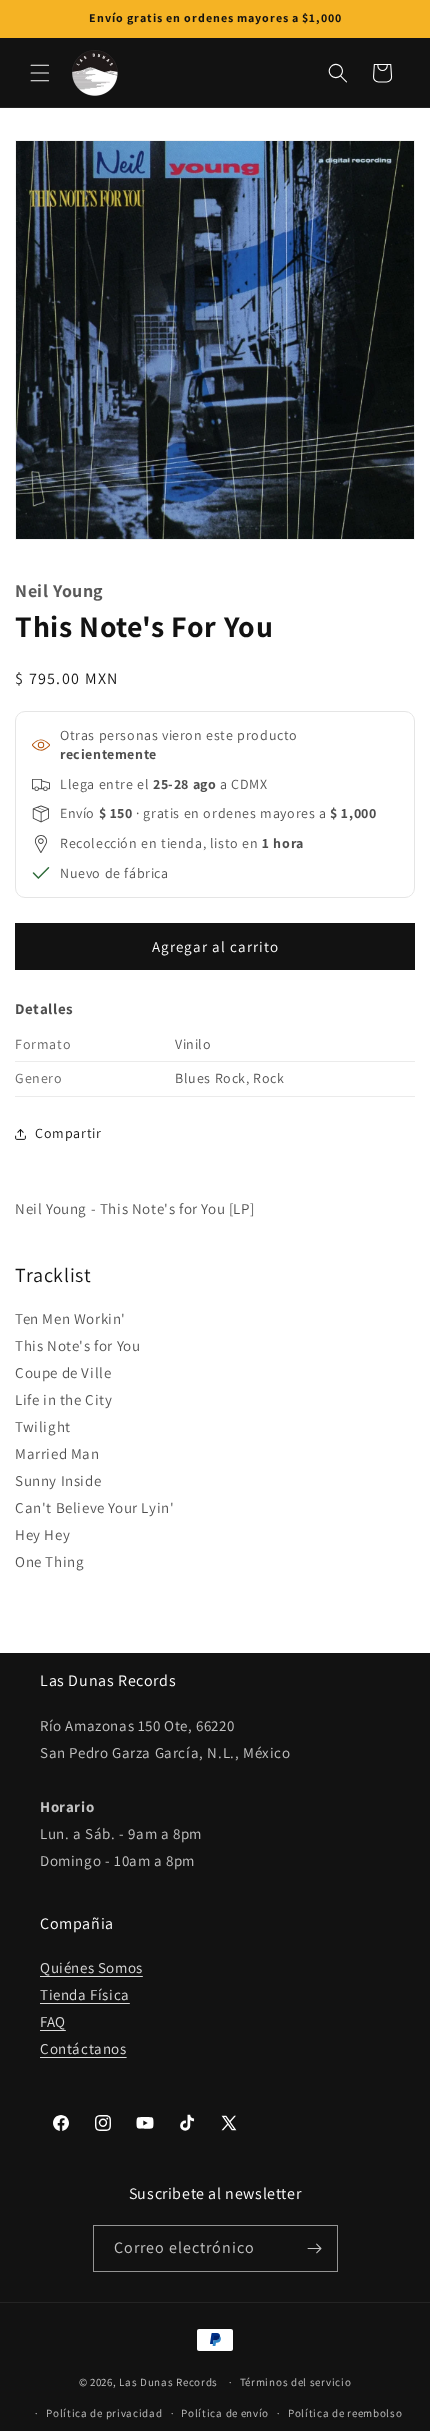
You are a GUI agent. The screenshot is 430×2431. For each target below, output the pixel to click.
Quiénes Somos (91, 1967)
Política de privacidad (104, 2413)
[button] (40, 73)
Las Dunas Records (168, 2382)
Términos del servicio (296, 2382)
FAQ (53, 2021)
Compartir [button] (68, 1133)
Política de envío (225, 2413)
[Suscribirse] (315, 2248)
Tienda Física (85, 1994)
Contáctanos (83, 2048)
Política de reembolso (345, 2413)
